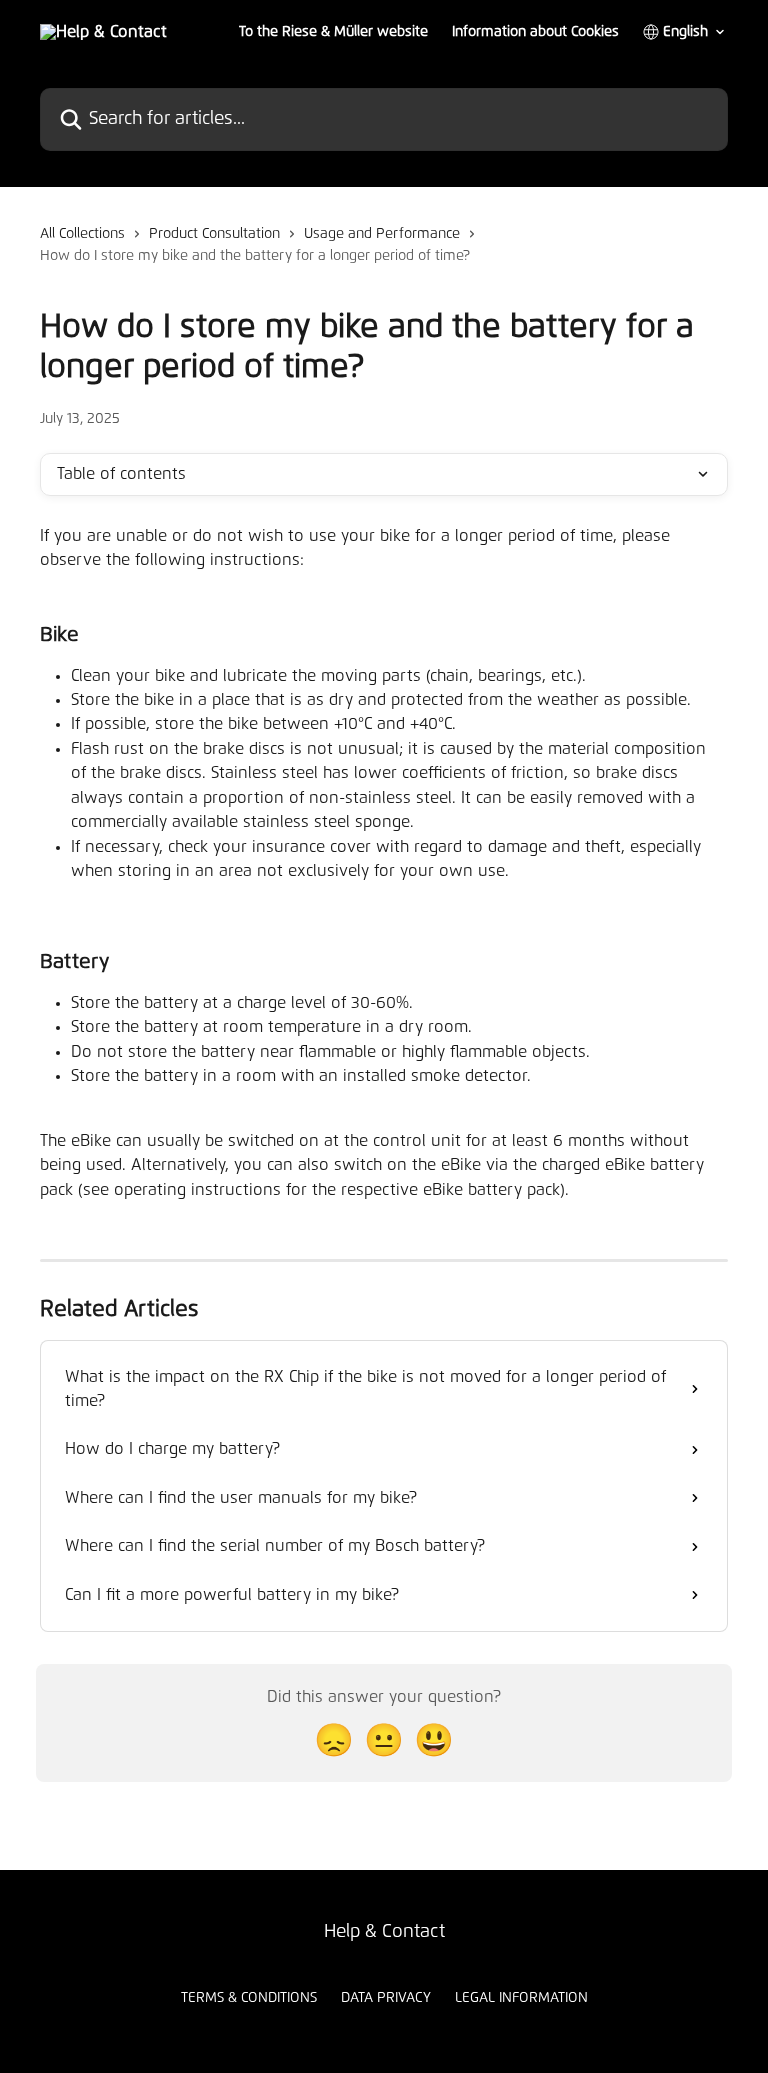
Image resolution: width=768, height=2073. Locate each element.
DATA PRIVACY (386, 1998)
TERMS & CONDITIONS (249, 1998)
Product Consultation (214, 234)
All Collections (82, 234)
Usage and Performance (382, 234)
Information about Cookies (535, 32)
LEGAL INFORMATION (521, 1998)
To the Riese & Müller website (333, 32)
